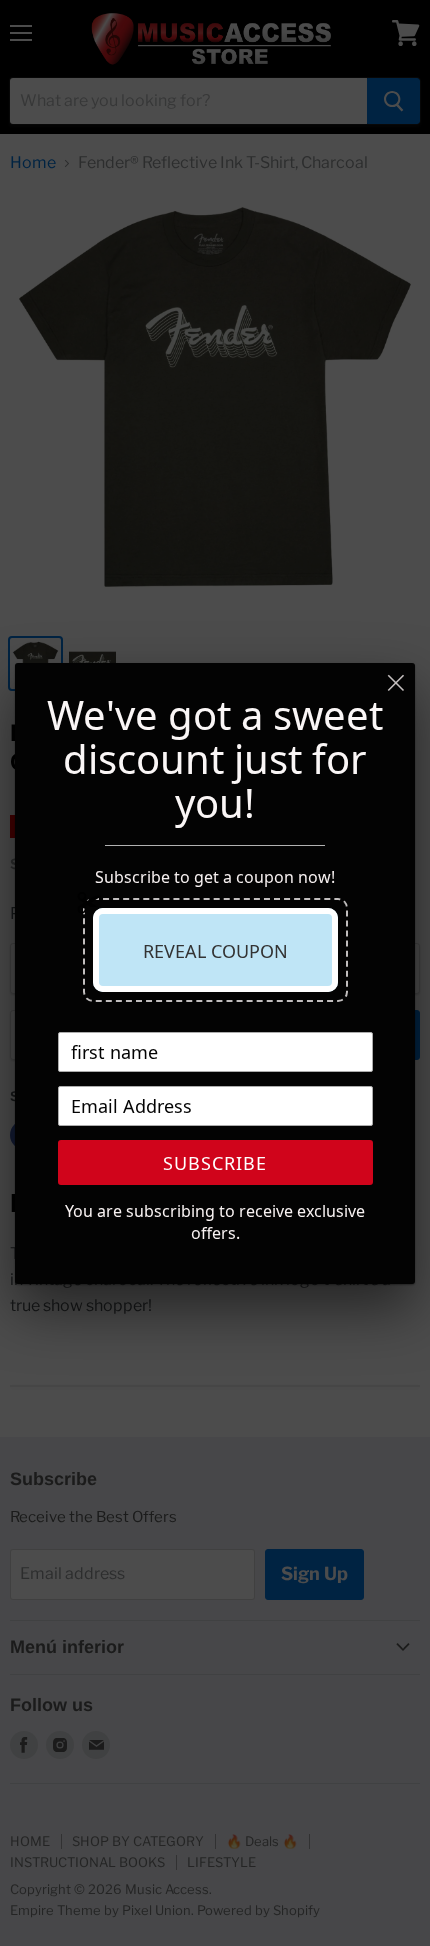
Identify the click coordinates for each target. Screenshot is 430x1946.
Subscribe (215, 1163)
